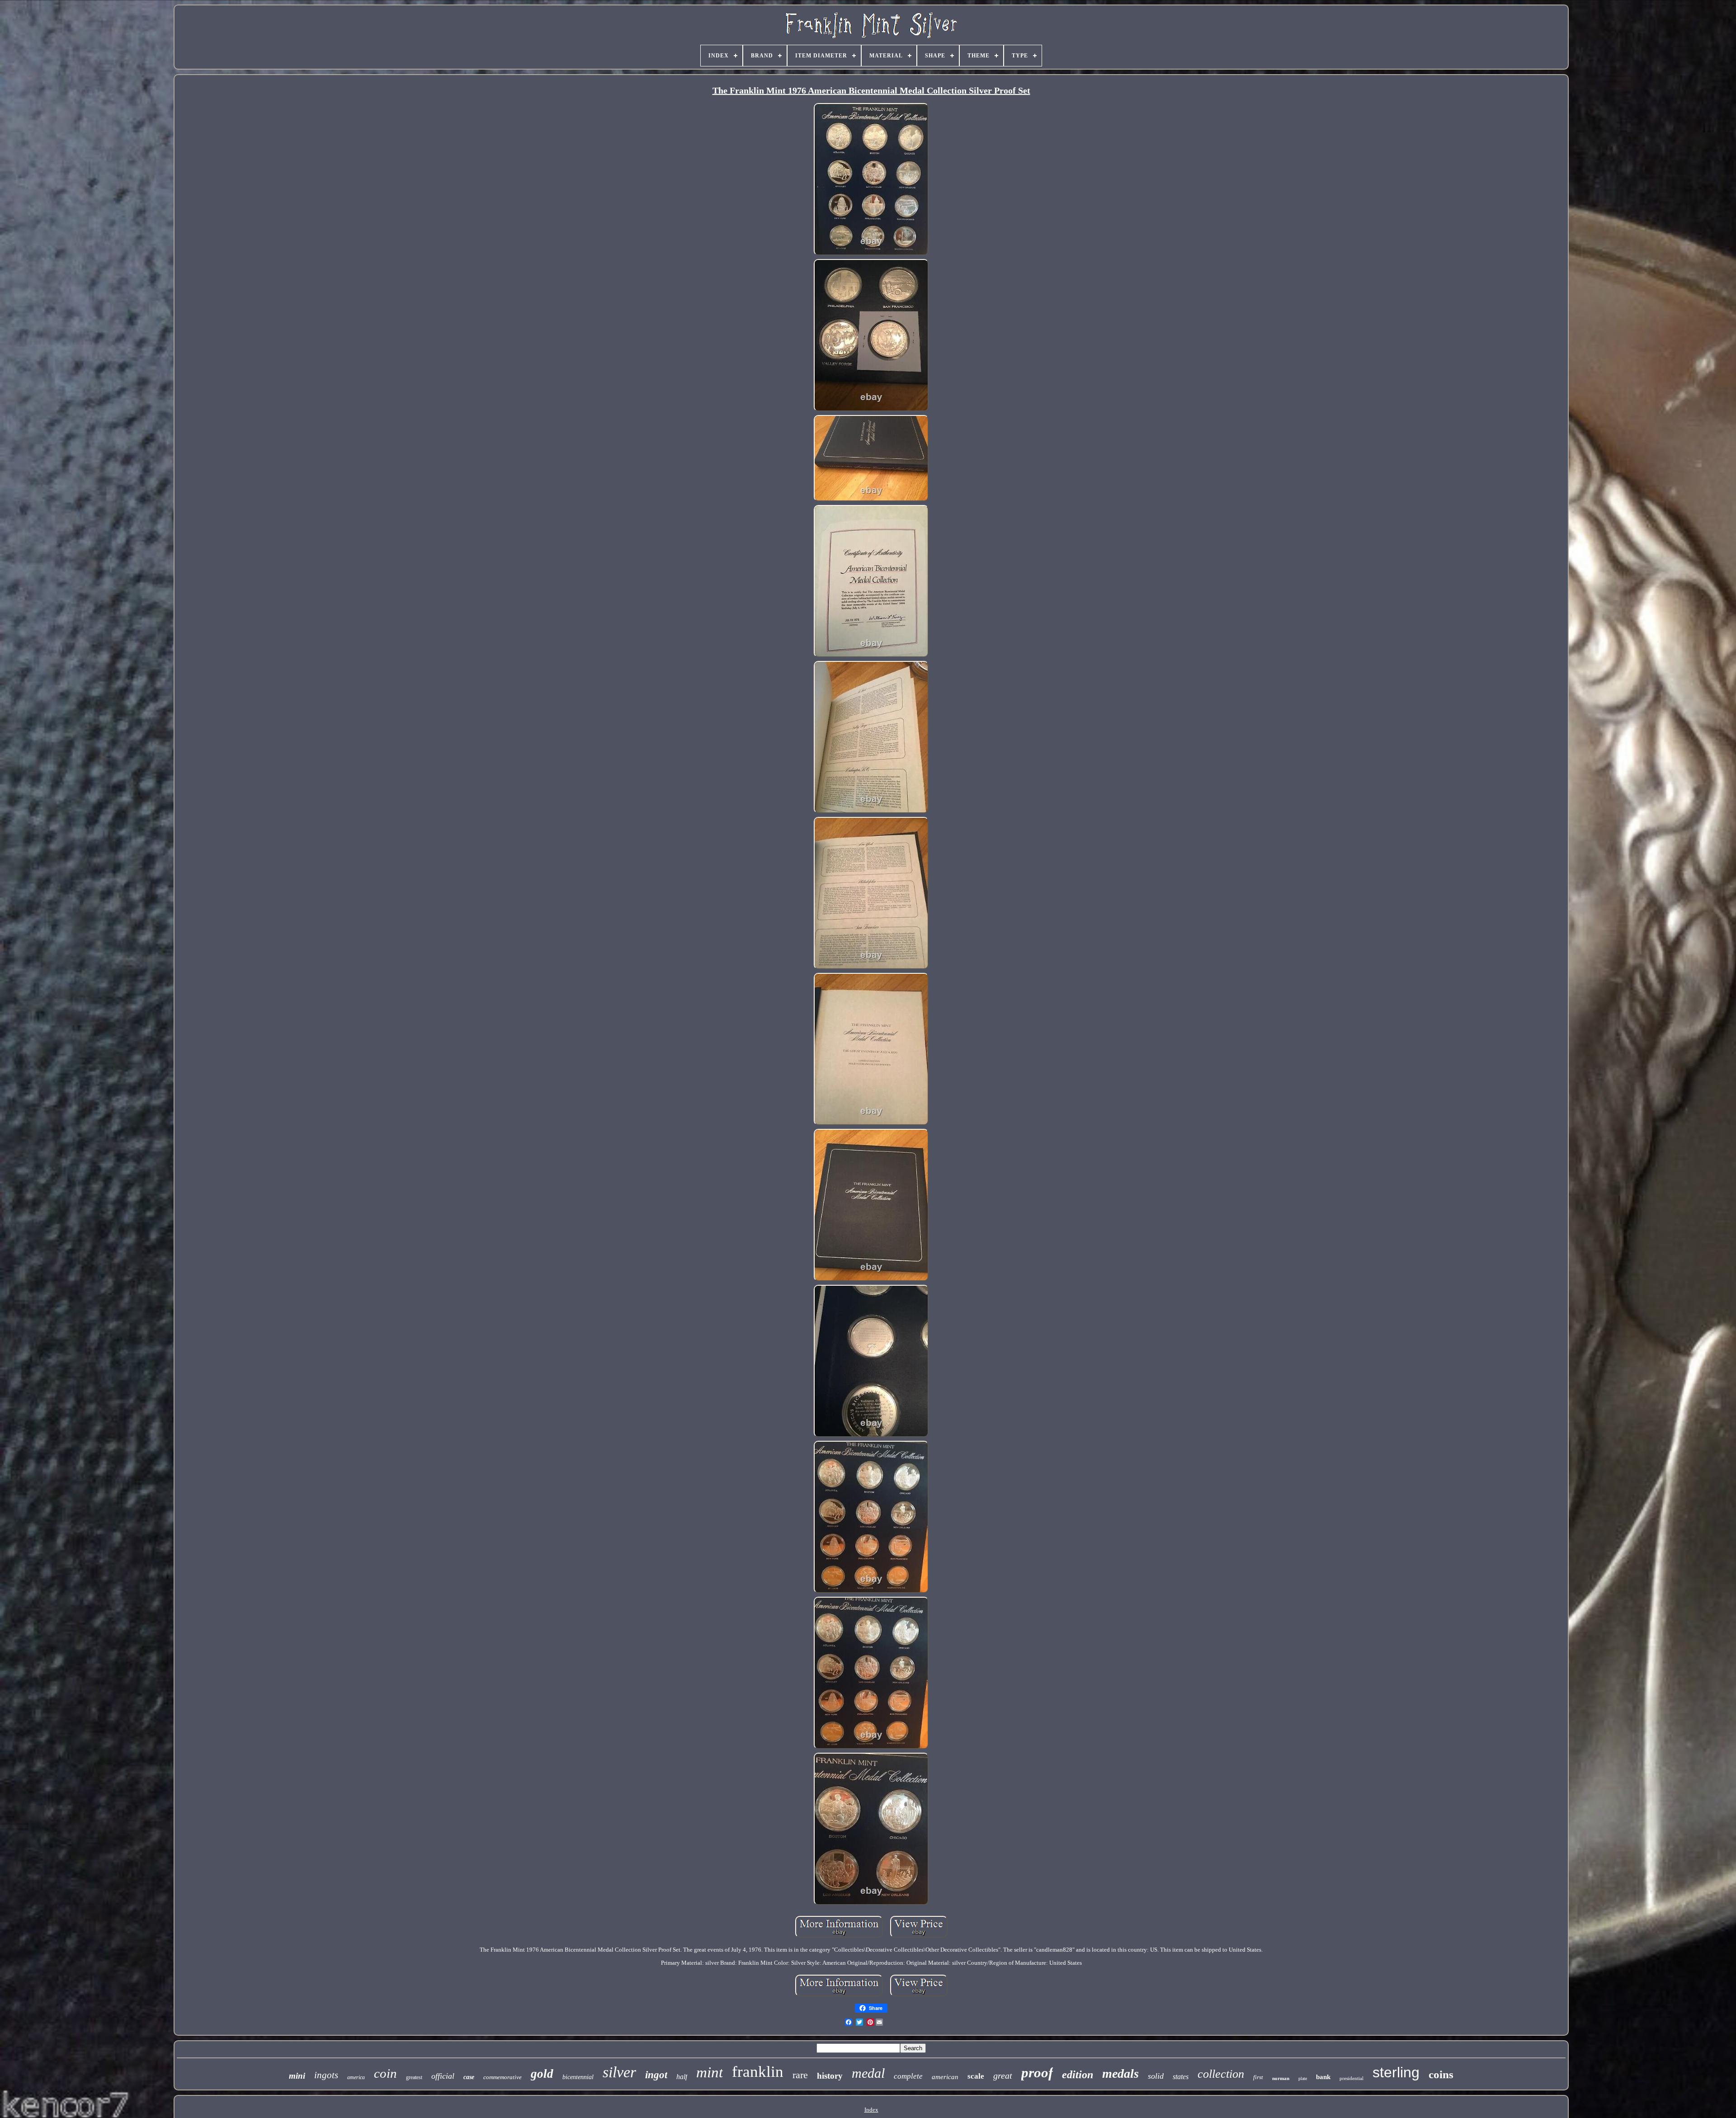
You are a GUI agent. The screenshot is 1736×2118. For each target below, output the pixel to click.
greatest (414, 2077)
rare (800, 2075)
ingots (326, 2075)
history (830, 2076)
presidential (1352, 2078)
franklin (758, 2072)
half (682, 2077)
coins (1441, 2074)
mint (710, 2072)
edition (1078, 2075)
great (1003, 2076)
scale (976, 2076)
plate (1303, 2078)
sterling (1396, 2072)
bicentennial (578, 2077)
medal (868, 2073)
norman (1281, 2078)
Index (871, 2110)
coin (385, 2073)
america (356, 2077)
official (443, 2076)
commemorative (502, 2077)
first (1258, 2077)
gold (542, 2074)
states (1181, 2077)
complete (908, 2076)
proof (1037, 2073)
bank (1323, 2077)
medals (1120, 2073)
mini (297, 2076)
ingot (656, 2075)
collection (1221, 2074)
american (945, 2077)
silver (619, 2072)
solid (1156, 2076)
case (469, 2077)
